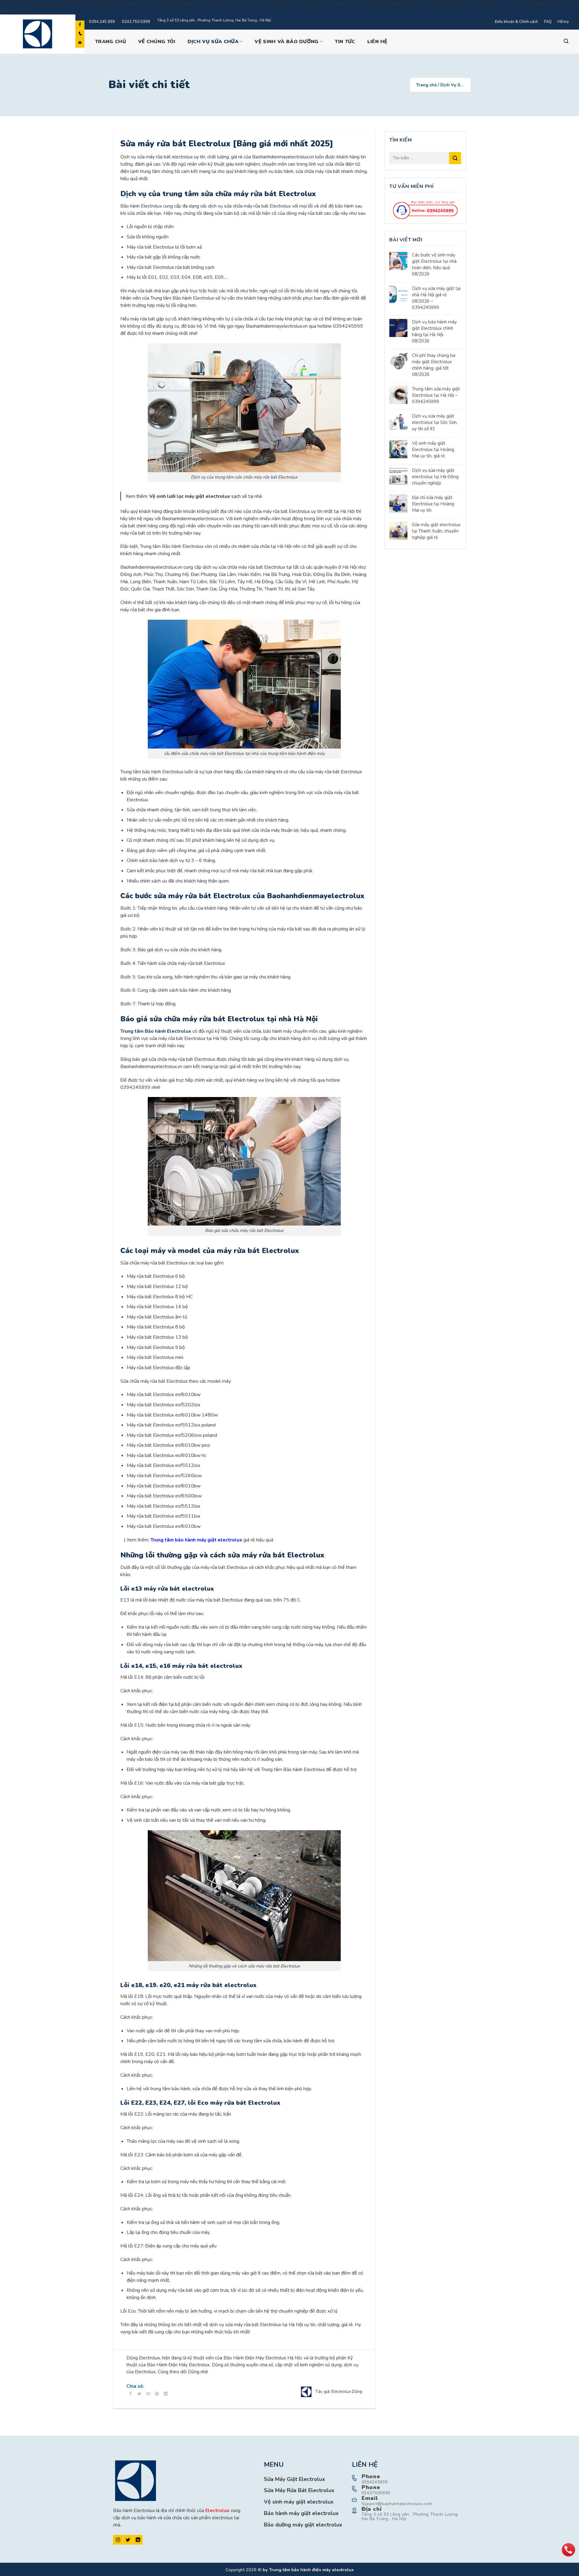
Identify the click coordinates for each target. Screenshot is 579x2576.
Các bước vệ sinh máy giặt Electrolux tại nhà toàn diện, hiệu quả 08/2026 (434, 264)
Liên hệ (377, 42)
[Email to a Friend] (148, 2394)
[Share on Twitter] (139, 2394)
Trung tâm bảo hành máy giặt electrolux (196, 1540)
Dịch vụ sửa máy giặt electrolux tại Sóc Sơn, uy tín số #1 (435, 422)
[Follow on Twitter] (128, 2540)
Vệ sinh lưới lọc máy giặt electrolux (190, 496)
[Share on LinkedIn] (166, 2394)
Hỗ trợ (563, 22)
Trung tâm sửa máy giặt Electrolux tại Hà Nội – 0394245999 (436, 395)
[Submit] (455, 158)
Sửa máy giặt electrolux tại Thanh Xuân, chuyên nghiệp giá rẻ (436, 531)
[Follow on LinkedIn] (138, 2540)
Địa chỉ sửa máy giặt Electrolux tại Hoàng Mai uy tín (433, 504)
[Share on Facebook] (131, 2394)
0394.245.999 (102, 22)
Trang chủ (111, 42)
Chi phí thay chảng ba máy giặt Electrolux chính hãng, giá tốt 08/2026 (434, 365)
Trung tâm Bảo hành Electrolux (156, 1031)
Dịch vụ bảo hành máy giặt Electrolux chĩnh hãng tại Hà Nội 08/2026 (434, 331)
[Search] (566, 41)
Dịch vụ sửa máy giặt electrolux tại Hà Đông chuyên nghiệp (435, 477)
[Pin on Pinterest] (157, 2394)
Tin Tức (345, 42)
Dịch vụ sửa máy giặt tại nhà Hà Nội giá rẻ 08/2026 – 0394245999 (436, 298)
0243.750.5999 (136, 22)
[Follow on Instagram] (118, 2540)
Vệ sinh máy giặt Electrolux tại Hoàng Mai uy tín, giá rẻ (433, 450)
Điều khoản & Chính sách (516, 22)
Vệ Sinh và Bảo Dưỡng (286, 41)
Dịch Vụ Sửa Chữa (213, 41)
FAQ (548, 22)
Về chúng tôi (157, 42)
